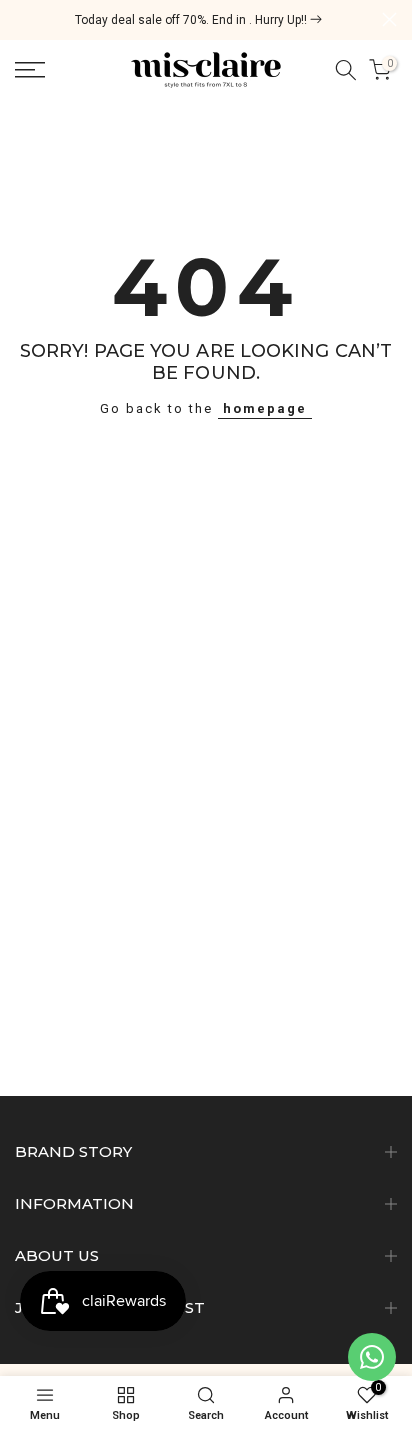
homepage (265, 408)
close (389, 19)
